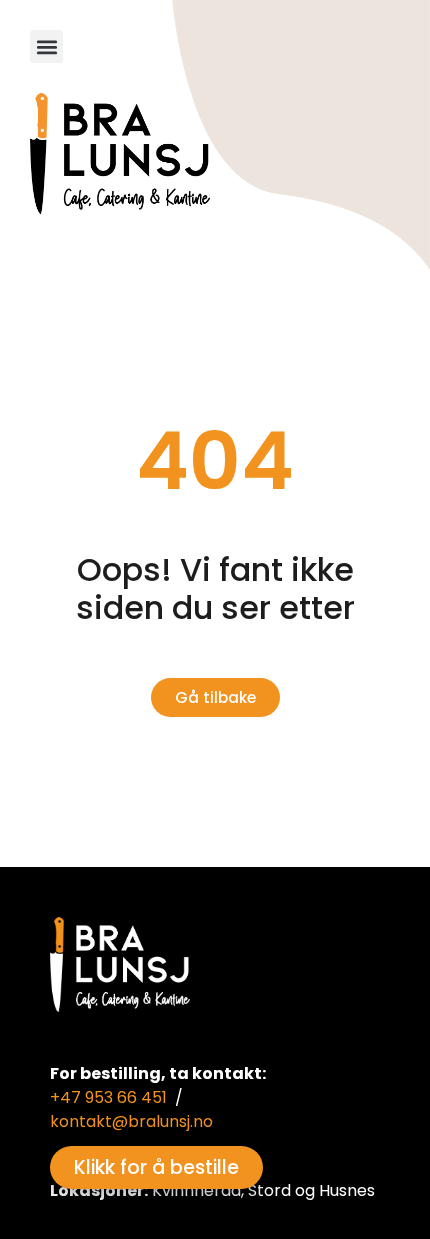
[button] (46, 46)
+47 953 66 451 (108, 1097)
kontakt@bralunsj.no (131, 1121)
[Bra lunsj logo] (120, 153)
